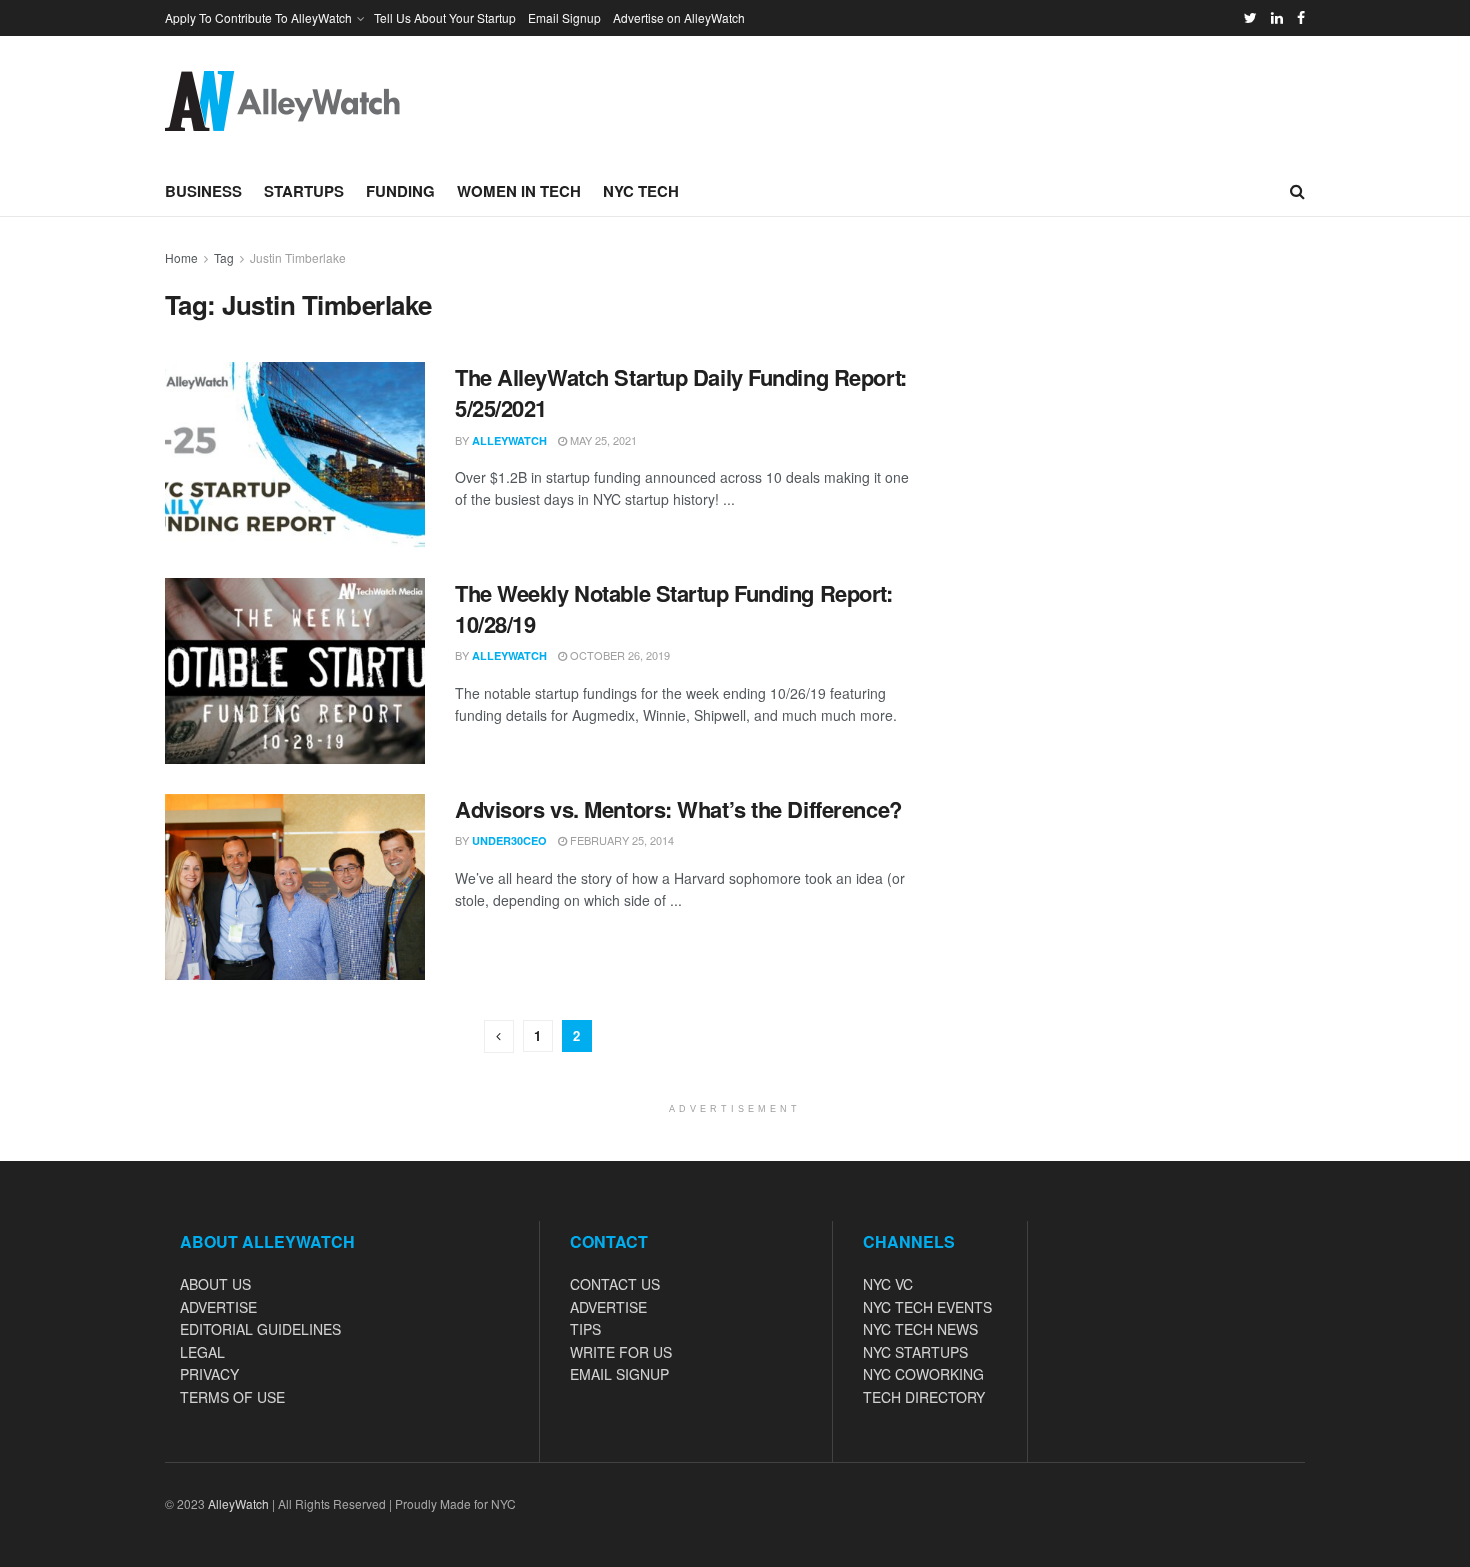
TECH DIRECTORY (924, 1397)
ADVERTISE (218, 1307)
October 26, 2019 (618, 655)
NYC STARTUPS (915, 1352)
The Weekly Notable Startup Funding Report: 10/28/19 (674, 608)
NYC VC (888, 1284)
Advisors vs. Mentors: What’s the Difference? (678, 809)
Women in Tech (519, 191)
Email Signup (564, 17)
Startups (304, 191)
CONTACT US (615, 1284)
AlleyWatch (509, 440)
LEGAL (202, 1352)
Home (181, 257)
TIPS (585, 1329)
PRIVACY (209, 1374)
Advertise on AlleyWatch (679, 17)
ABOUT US (215, 1284)
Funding (400, 191)
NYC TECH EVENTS (927, 1307)
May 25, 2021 (602, 440)
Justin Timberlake (298, 257)
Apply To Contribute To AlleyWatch (258, 17)
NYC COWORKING (923, 1374)
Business (203, 191)
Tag (224, 257)
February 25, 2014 (620, 840)
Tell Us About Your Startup (445, 17)
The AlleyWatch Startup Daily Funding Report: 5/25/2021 (681, 392)
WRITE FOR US (621, 1352)
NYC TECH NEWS (920, 1329)
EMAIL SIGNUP (619, 1374)
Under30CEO (509, 840)
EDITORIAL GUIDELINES (260, 1329)
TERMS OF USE (232, 1397)
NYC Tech (641, 191)
